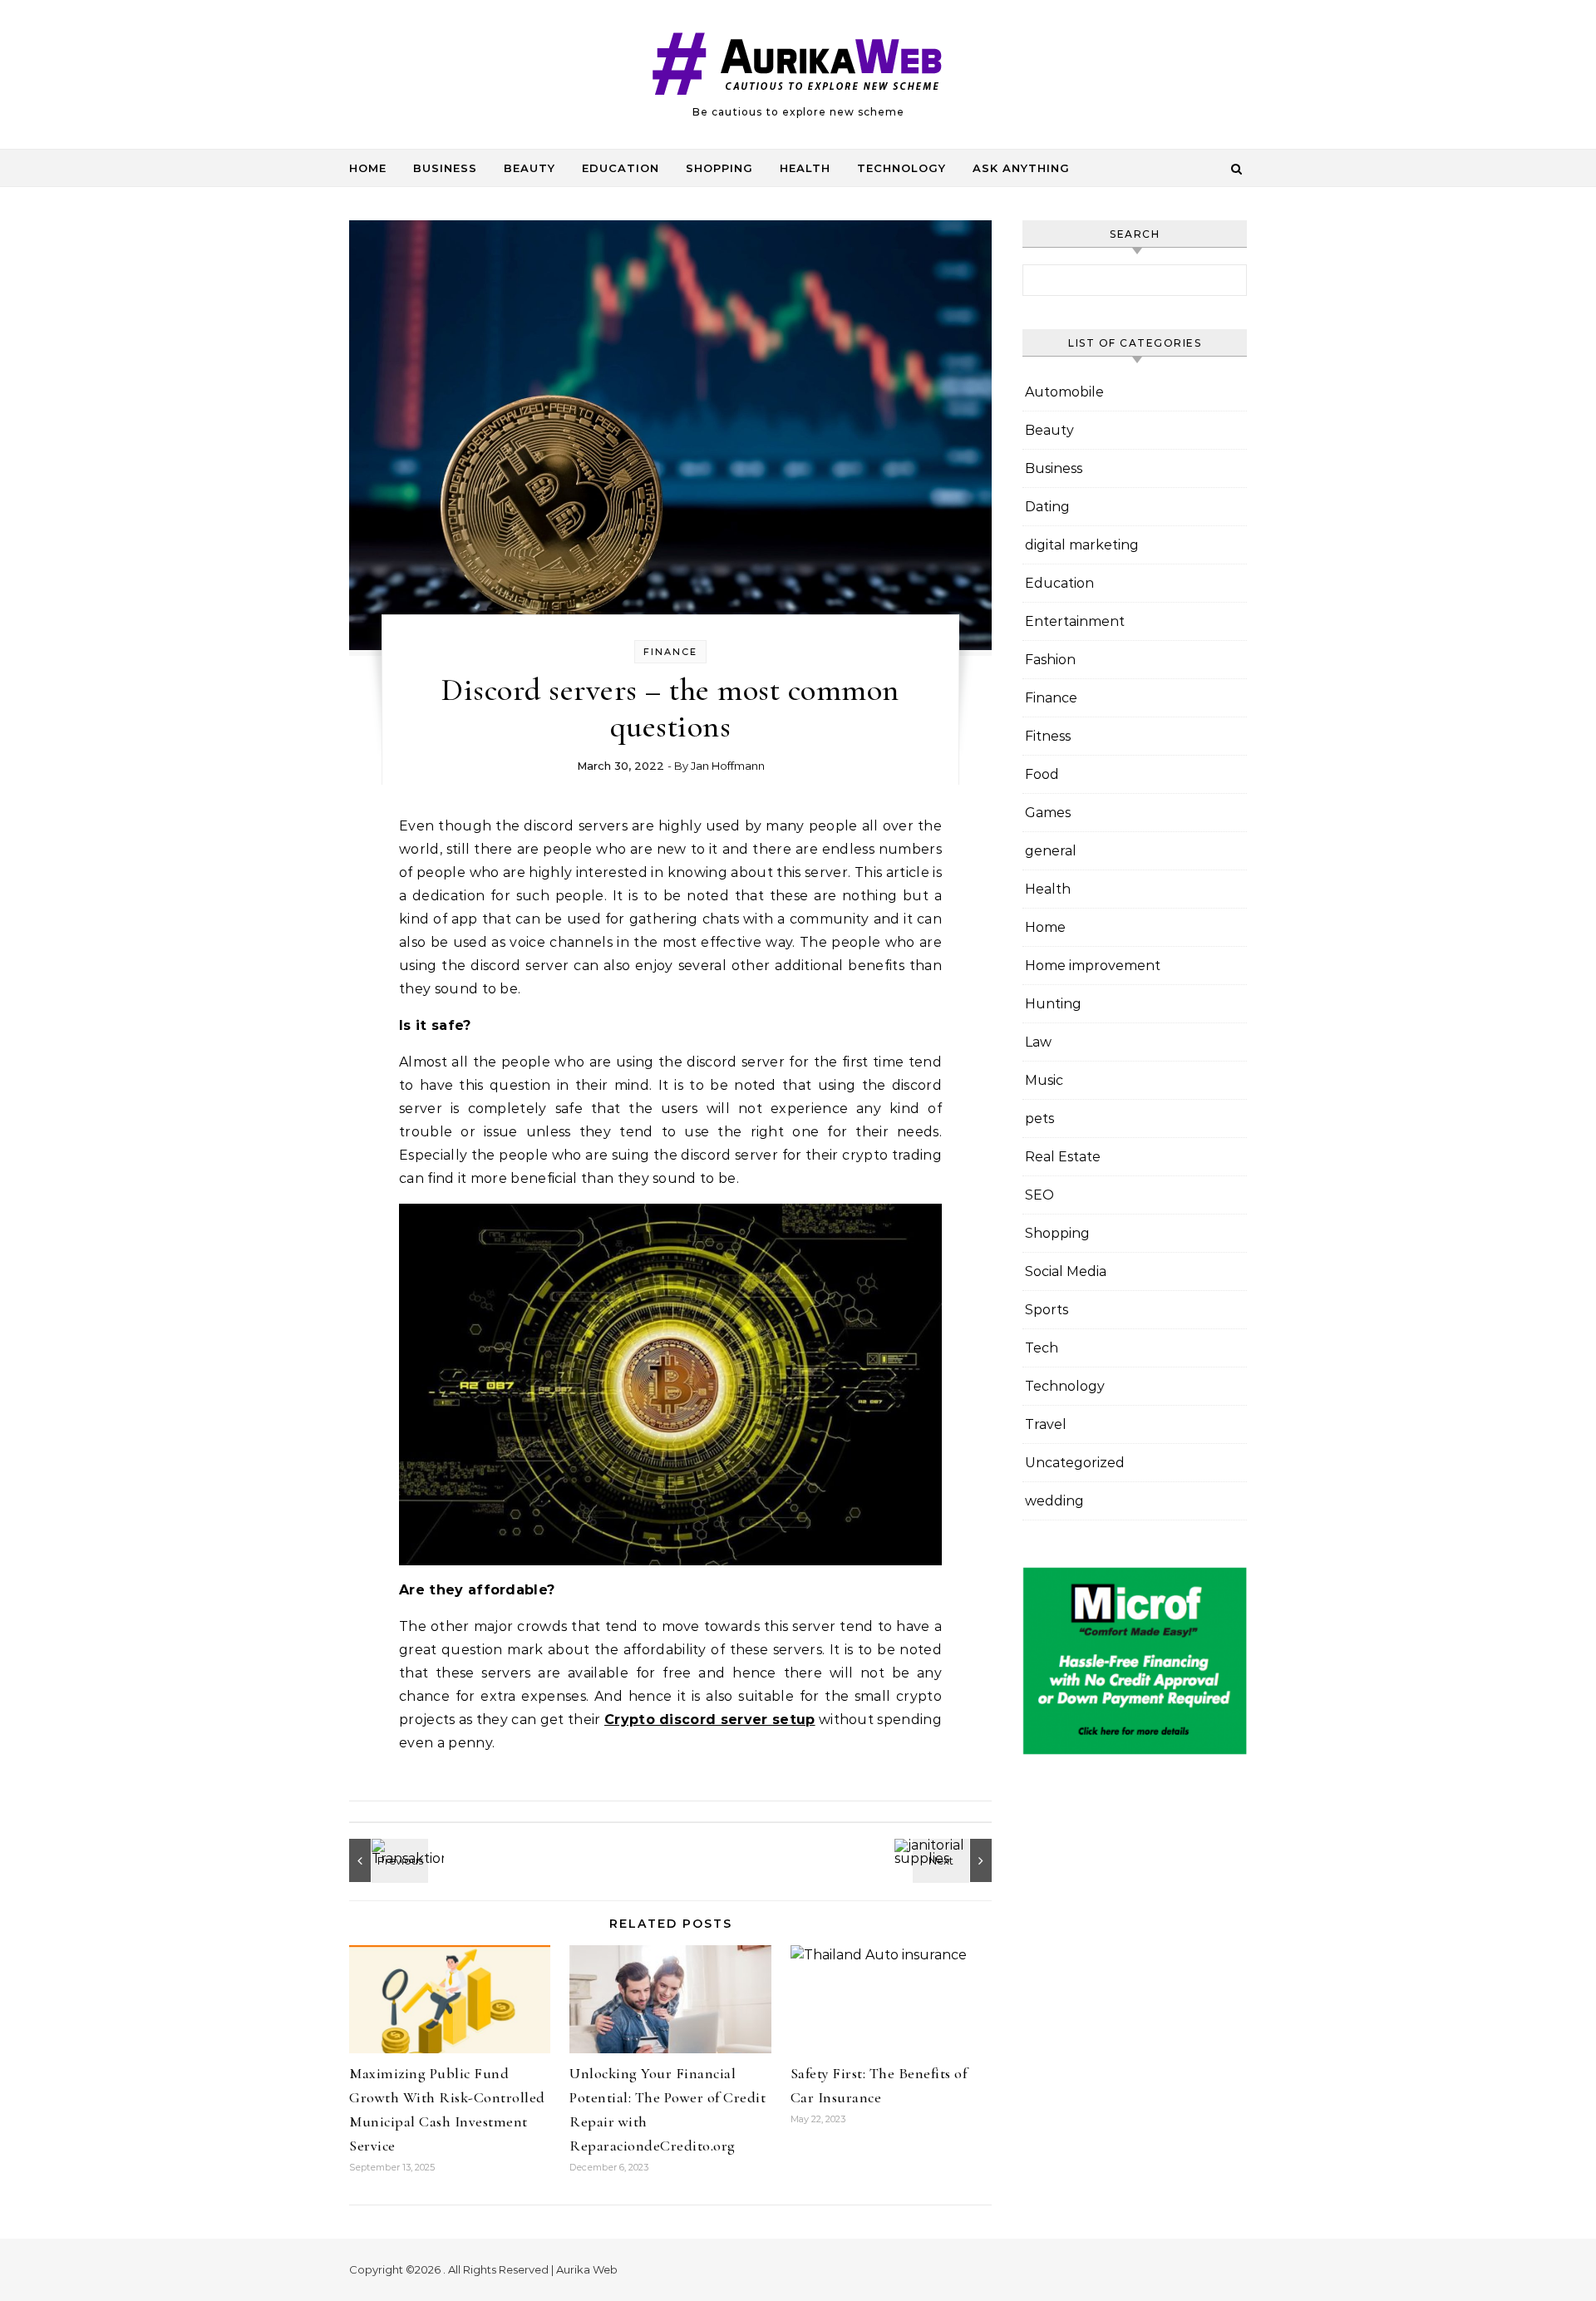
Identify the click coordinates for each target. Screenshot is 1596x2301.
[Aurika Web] (798, 67)
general (1051, 851)
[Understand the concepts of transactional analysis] (387, 1860)
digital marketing (1082, 545)
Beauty (530, 168)
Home (368, 168)
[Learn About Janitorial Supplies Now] (954, 1860)
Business (445, 168)
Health (805, 168)
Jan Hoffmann (728, 766)
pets (1039, 1118)
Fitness (1048, 736)
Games (1048, 813)
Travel (1046, 1424)
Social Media (1066, 1271)
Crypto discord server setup (710, 1720)
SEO (1039, 1195)
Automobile (1064, 392)
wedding (1054, 1501)
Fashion (1050, 660)
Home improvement (1093, 966)
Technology (901, 168)
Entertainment (1075, 621)
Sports (1047, 1310)
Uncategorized (1075, 1463)
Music (1044, 1080)
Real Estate (1063, 1157)
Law (1038, 1042)
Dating (1047, 507)
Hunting (1053, 1004)
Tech (1042, 1348)
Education (621, 168)
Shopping (719, 168)
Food (1042, 774)
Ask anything (1021, 168)
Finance (670, 652)
